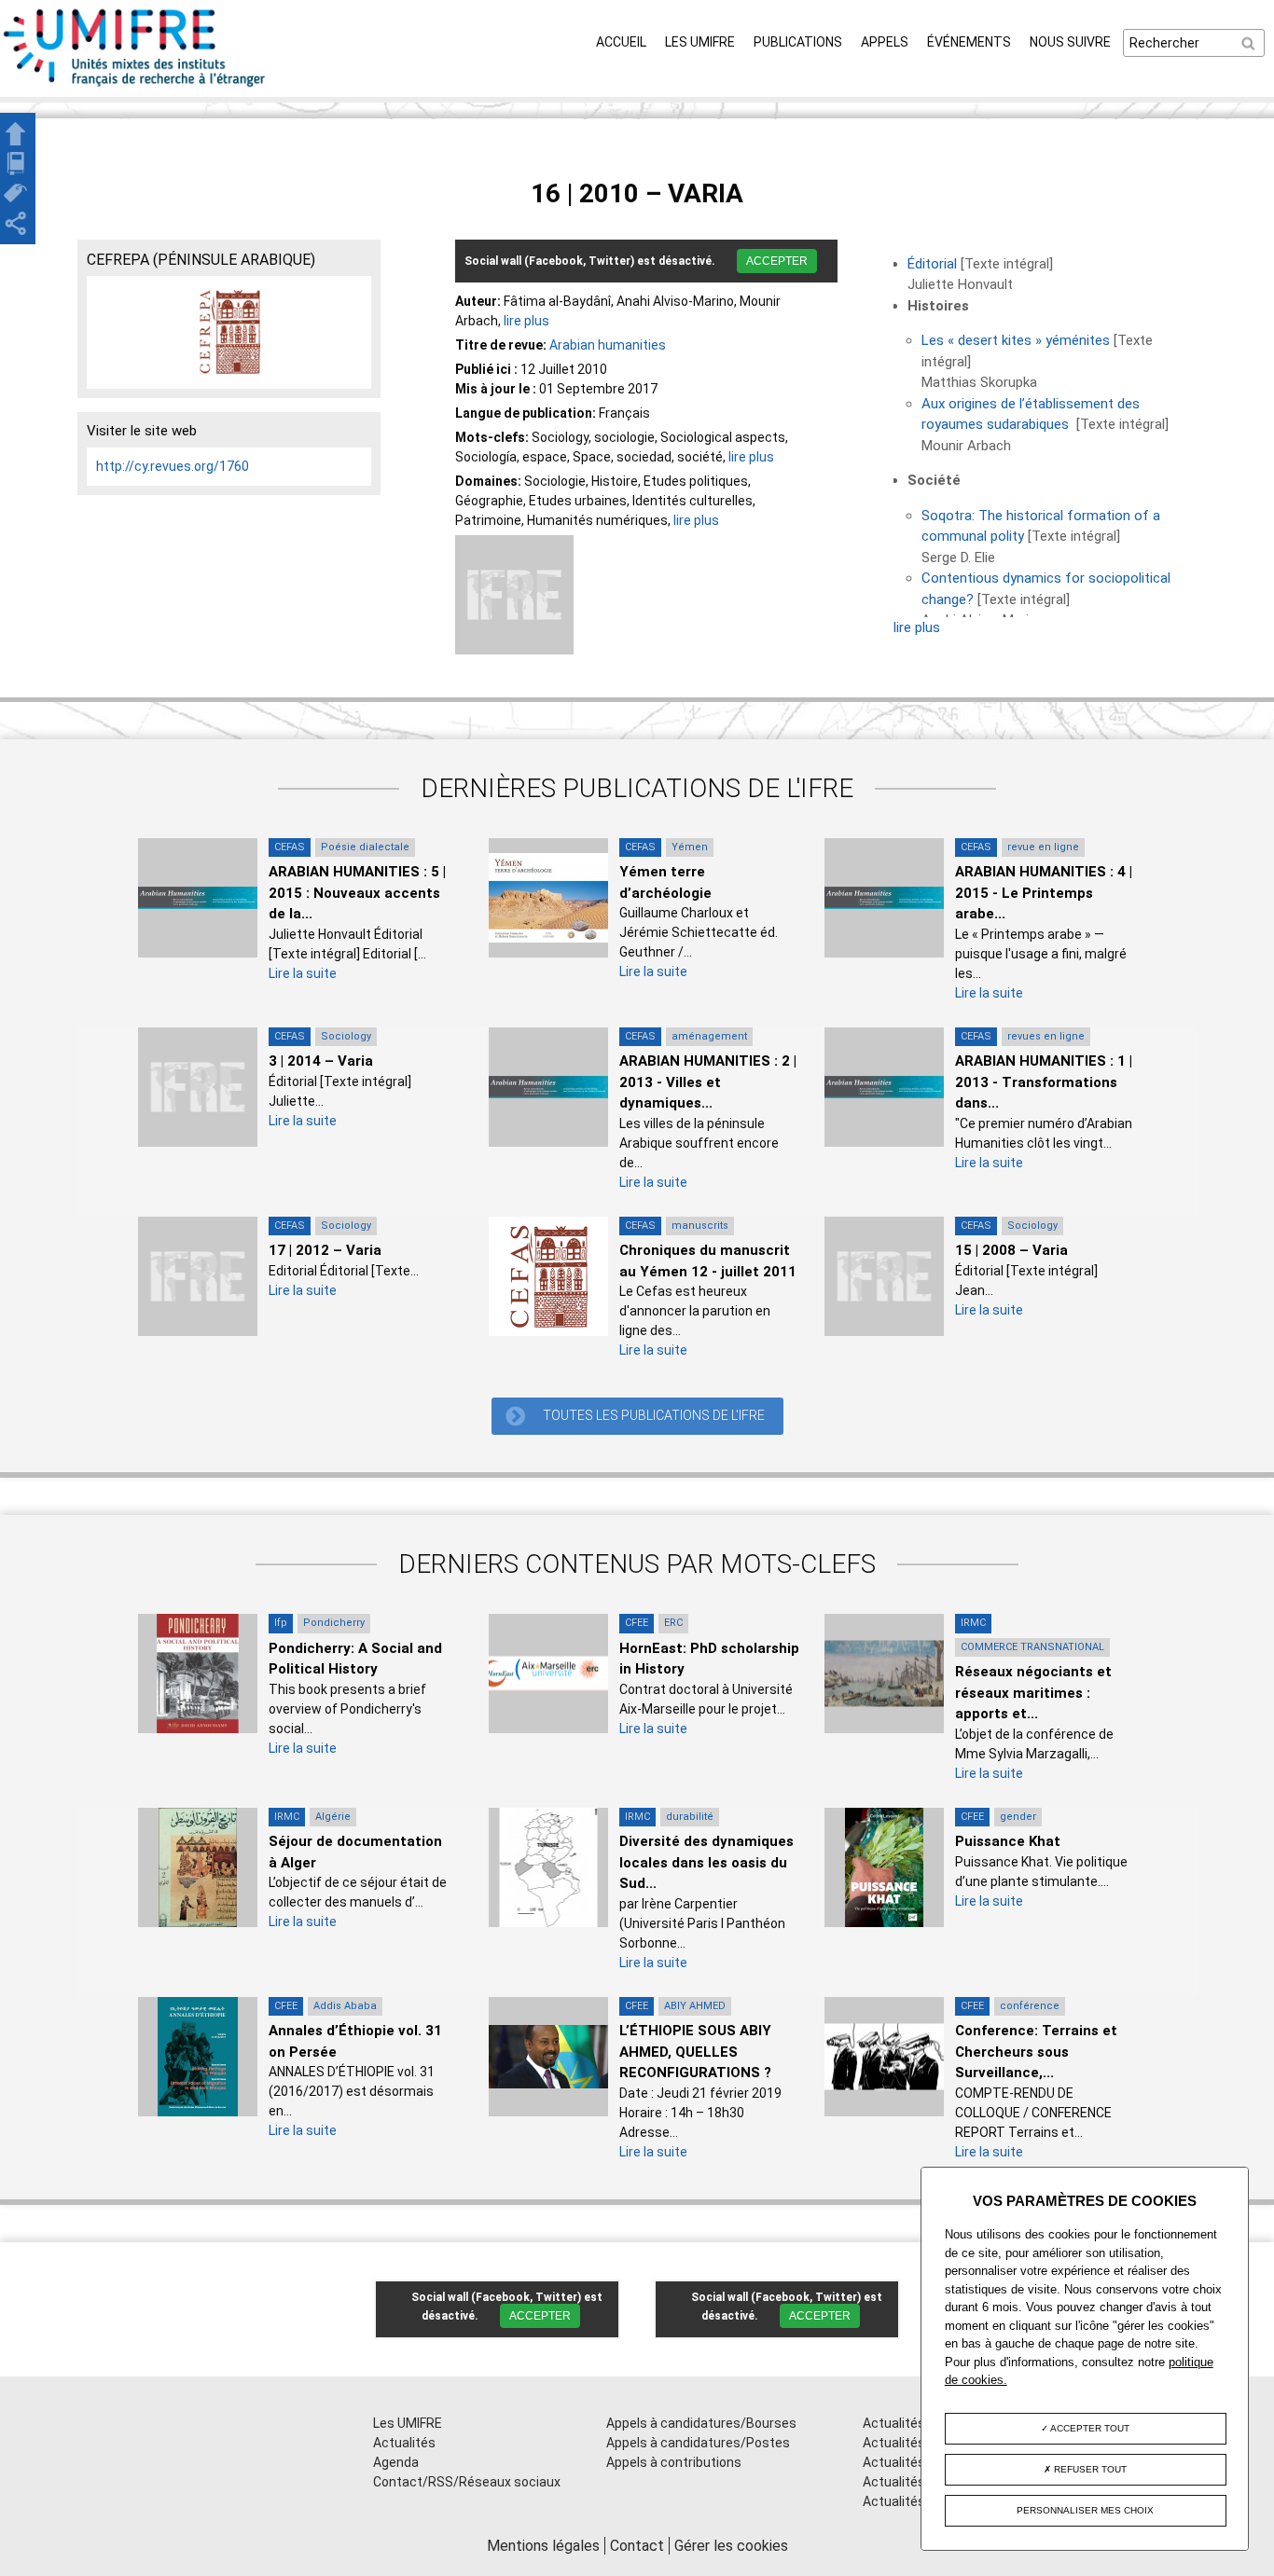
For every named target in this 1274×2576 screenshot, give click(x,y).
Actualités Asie (908, 2501)
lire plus (526, 321)
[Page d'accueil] (135, 87)
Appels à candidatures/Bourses (701, 2423)
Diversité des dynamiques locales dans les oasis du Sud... (706, 1862)
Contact (637, 2546)
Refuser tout (1089, 2469)
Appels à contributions (674, 2462)
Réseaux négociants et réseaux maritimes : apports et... (1033, 1693)
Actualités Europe (916, 2482)
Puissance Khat (1008, 1841)
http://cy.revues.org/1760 (173, 466)
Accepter (777, 261)
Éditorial (932, 264)
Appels (885, 42)
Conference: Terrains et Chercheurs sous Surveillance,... (1036, 2052)
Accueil (621, 42)
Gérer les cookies (731, 2546)
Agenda (396, 2462)
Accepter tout (1089, 2428)
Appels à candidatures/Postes (698, 2443)
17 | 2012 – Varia (325, 1250)
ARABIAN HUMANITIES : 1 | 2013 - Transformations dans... (1044, 1082)
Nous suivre (1070, 42)
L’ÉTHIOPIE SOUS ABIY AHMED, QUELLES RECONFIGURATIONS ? (695, 2052)
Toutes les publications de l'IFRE (654, 1415)
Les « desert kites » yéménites (1016, 340)
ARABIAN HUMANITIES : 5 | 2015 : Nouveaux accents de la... (357, 893)
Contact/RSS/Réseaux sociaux (467, 2482)
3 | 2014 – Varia (321, 1061)
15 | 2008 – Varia (1011, 1250)
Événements (969, 42)
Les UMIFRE (700, 42)
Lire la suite (303, 973)
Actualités (404, 2443)
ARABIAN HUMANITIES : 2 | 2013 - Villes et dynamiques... (708, 1082)
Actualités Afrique (917, 2462)
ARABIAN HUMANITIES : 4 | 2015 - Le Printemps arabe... (1044, 893)
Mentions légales (543, 2546)
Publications (798, 42)
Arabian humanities (608, 345)
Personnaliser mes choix (1085, 2510)
